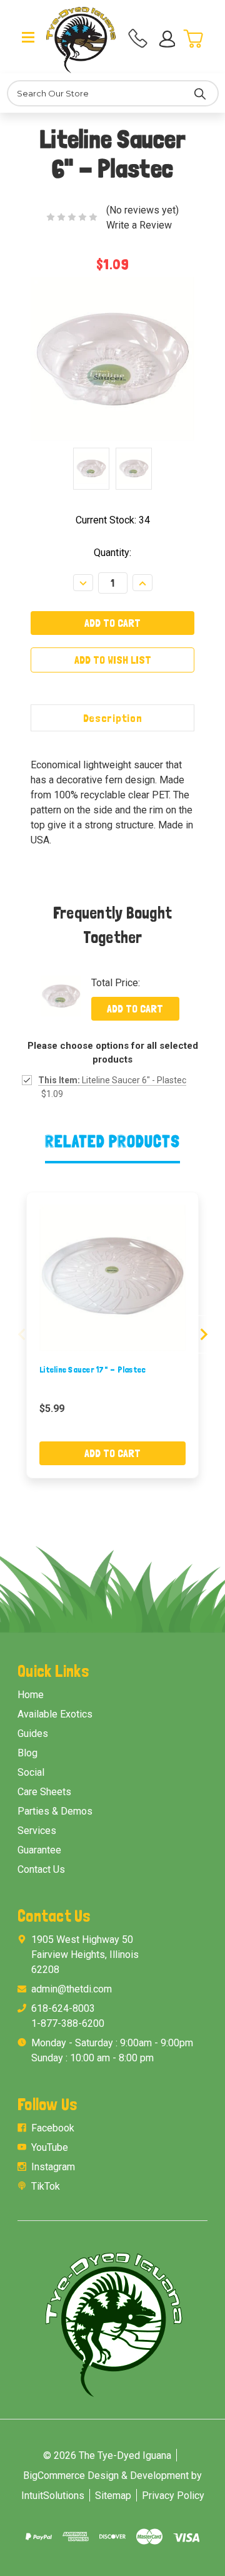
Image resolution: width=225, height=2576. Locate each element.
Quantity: (112, 553)
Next (204, 1334)
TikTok (46, 2186)
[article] (113, 1335)
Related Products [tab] (113, 1141)
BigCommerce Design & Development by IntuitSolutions (112, 2486)
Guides (33, 1734)
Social (31, 1772)
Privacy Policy (173, 2496)
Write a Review (139, 225)
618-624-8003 (63, 2008)
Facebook (53, 2128)
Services (37, 1831)
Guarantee (39, 1850)
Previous (22, 1334)
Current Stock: (113, 520)
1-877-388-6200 (68, 2023)
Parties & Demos (55, 1811)
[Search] (200, 93)
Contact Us (41, 1869)
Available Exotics (55, 1714)
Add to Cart (135, 1008)
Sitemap (113, 2496)
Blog (27, 1753)
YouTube (50, 2147)
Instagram (53, 2167)
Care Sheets (44, 1792)
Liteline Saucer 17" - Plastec (92, 1369)
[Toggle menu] (28, 36)
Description (113, 718)
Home (31, 1695)
